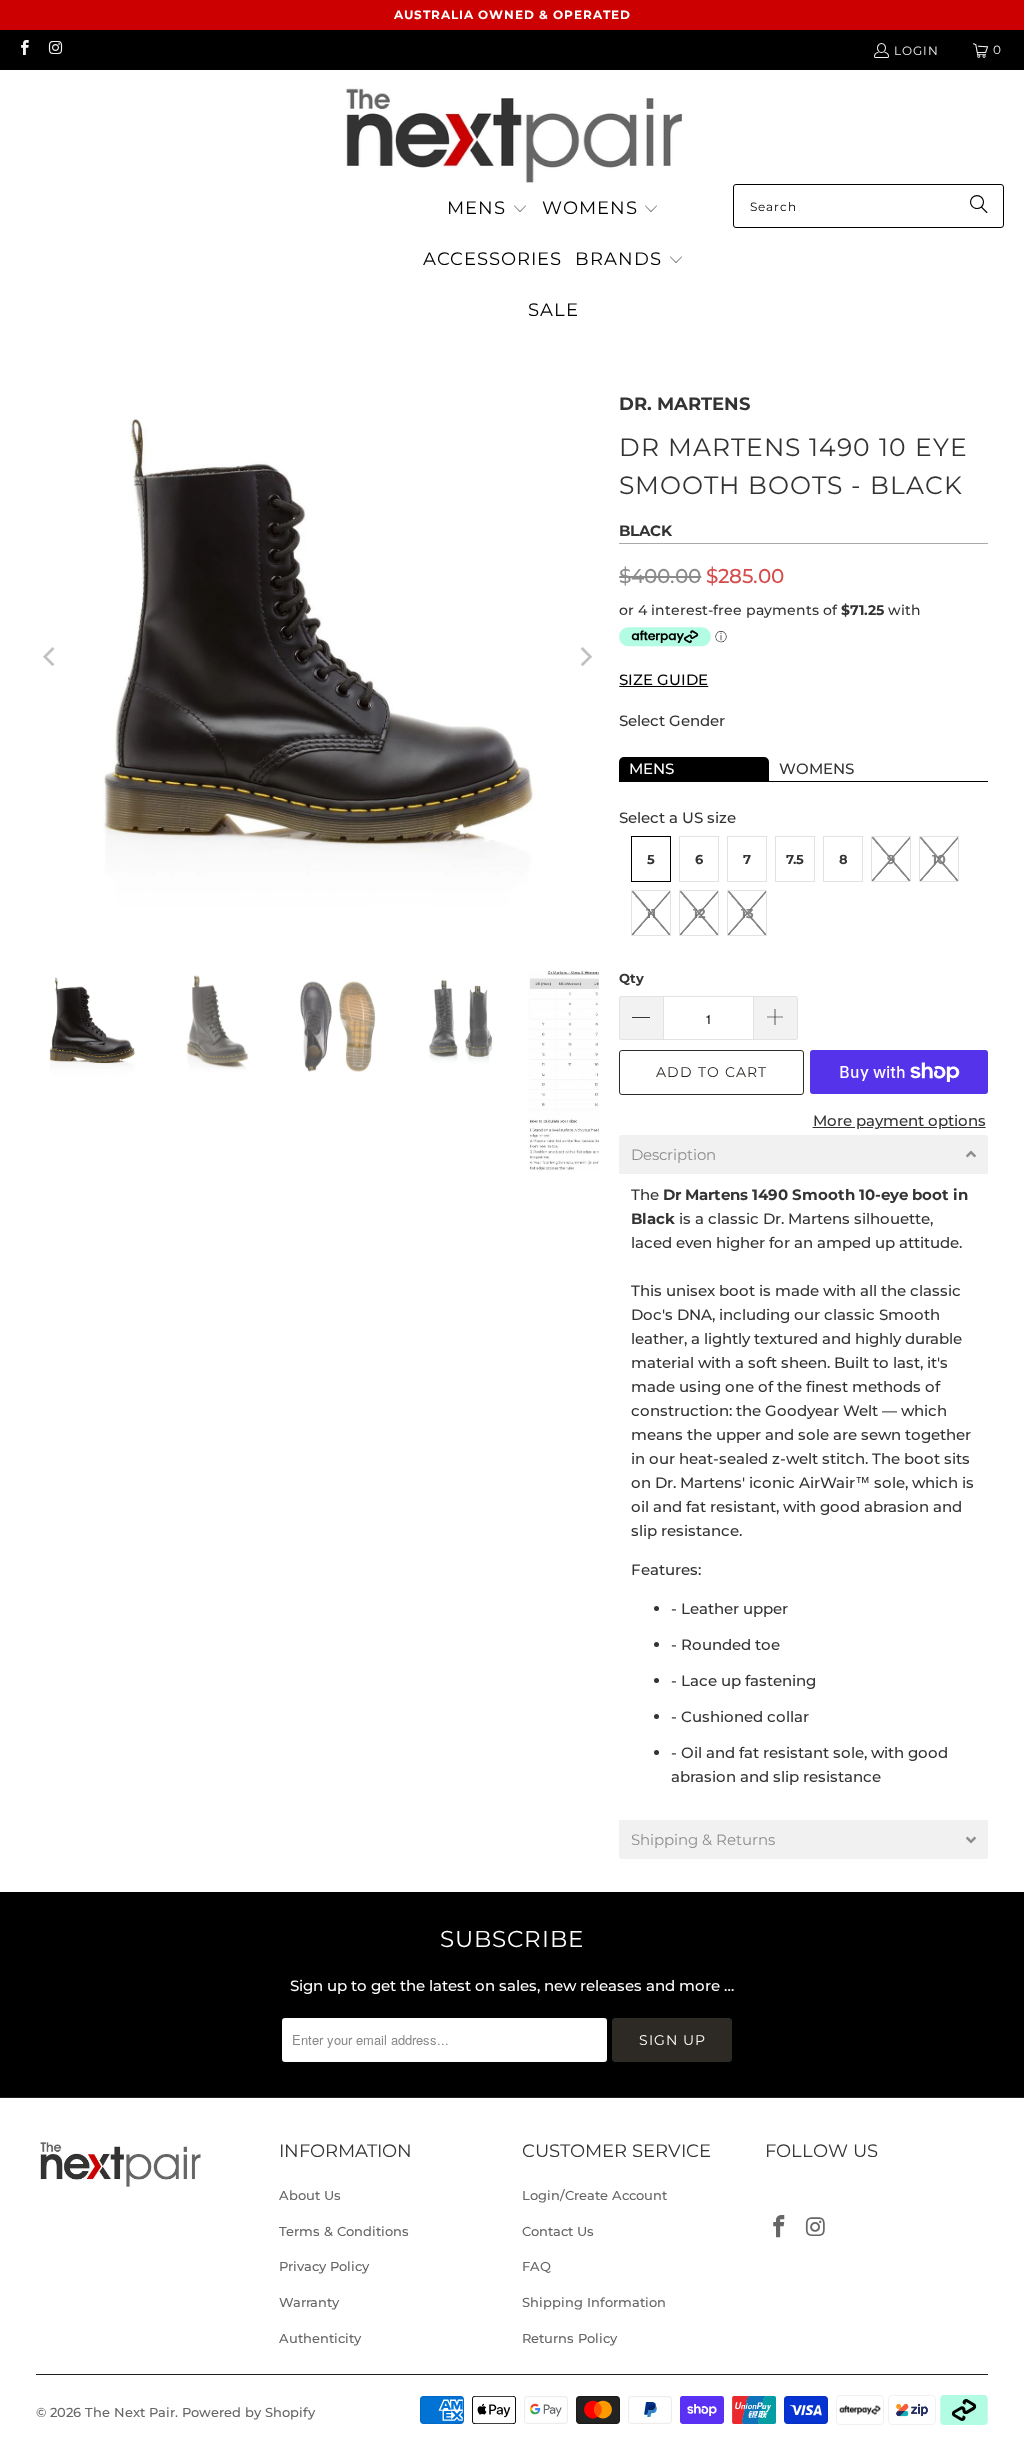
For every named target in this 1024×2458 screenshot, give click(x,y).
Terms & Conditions (344, 2231)
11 (651, 913)
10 (939, 859)
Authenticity (320, 2338)
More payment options (899, 1120)
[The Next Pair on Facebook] (23, 49)
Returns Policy (569, 2338)
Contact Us (558, 2231)
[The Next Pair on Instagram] (54, 49)
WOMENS (816, 768)
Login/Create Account (594, 2195)
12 (699, 913)
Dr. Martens (684, 404)
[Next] (584, 657)
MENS (651, 768)
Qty (631, 978)
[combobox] (868, 206)
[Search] (979, 206)
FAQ (536, 2266)
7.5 (795, 859)
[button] (487, 209)
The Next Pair (130, 2412)
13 (747, 913)
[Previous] (51, 657)
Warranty (309, 2302)
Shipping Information (594, 2302)
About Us (310, 2195)
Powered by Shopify (248, 2412)
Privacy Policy (324, 2266)
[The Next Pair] (512, 132)
